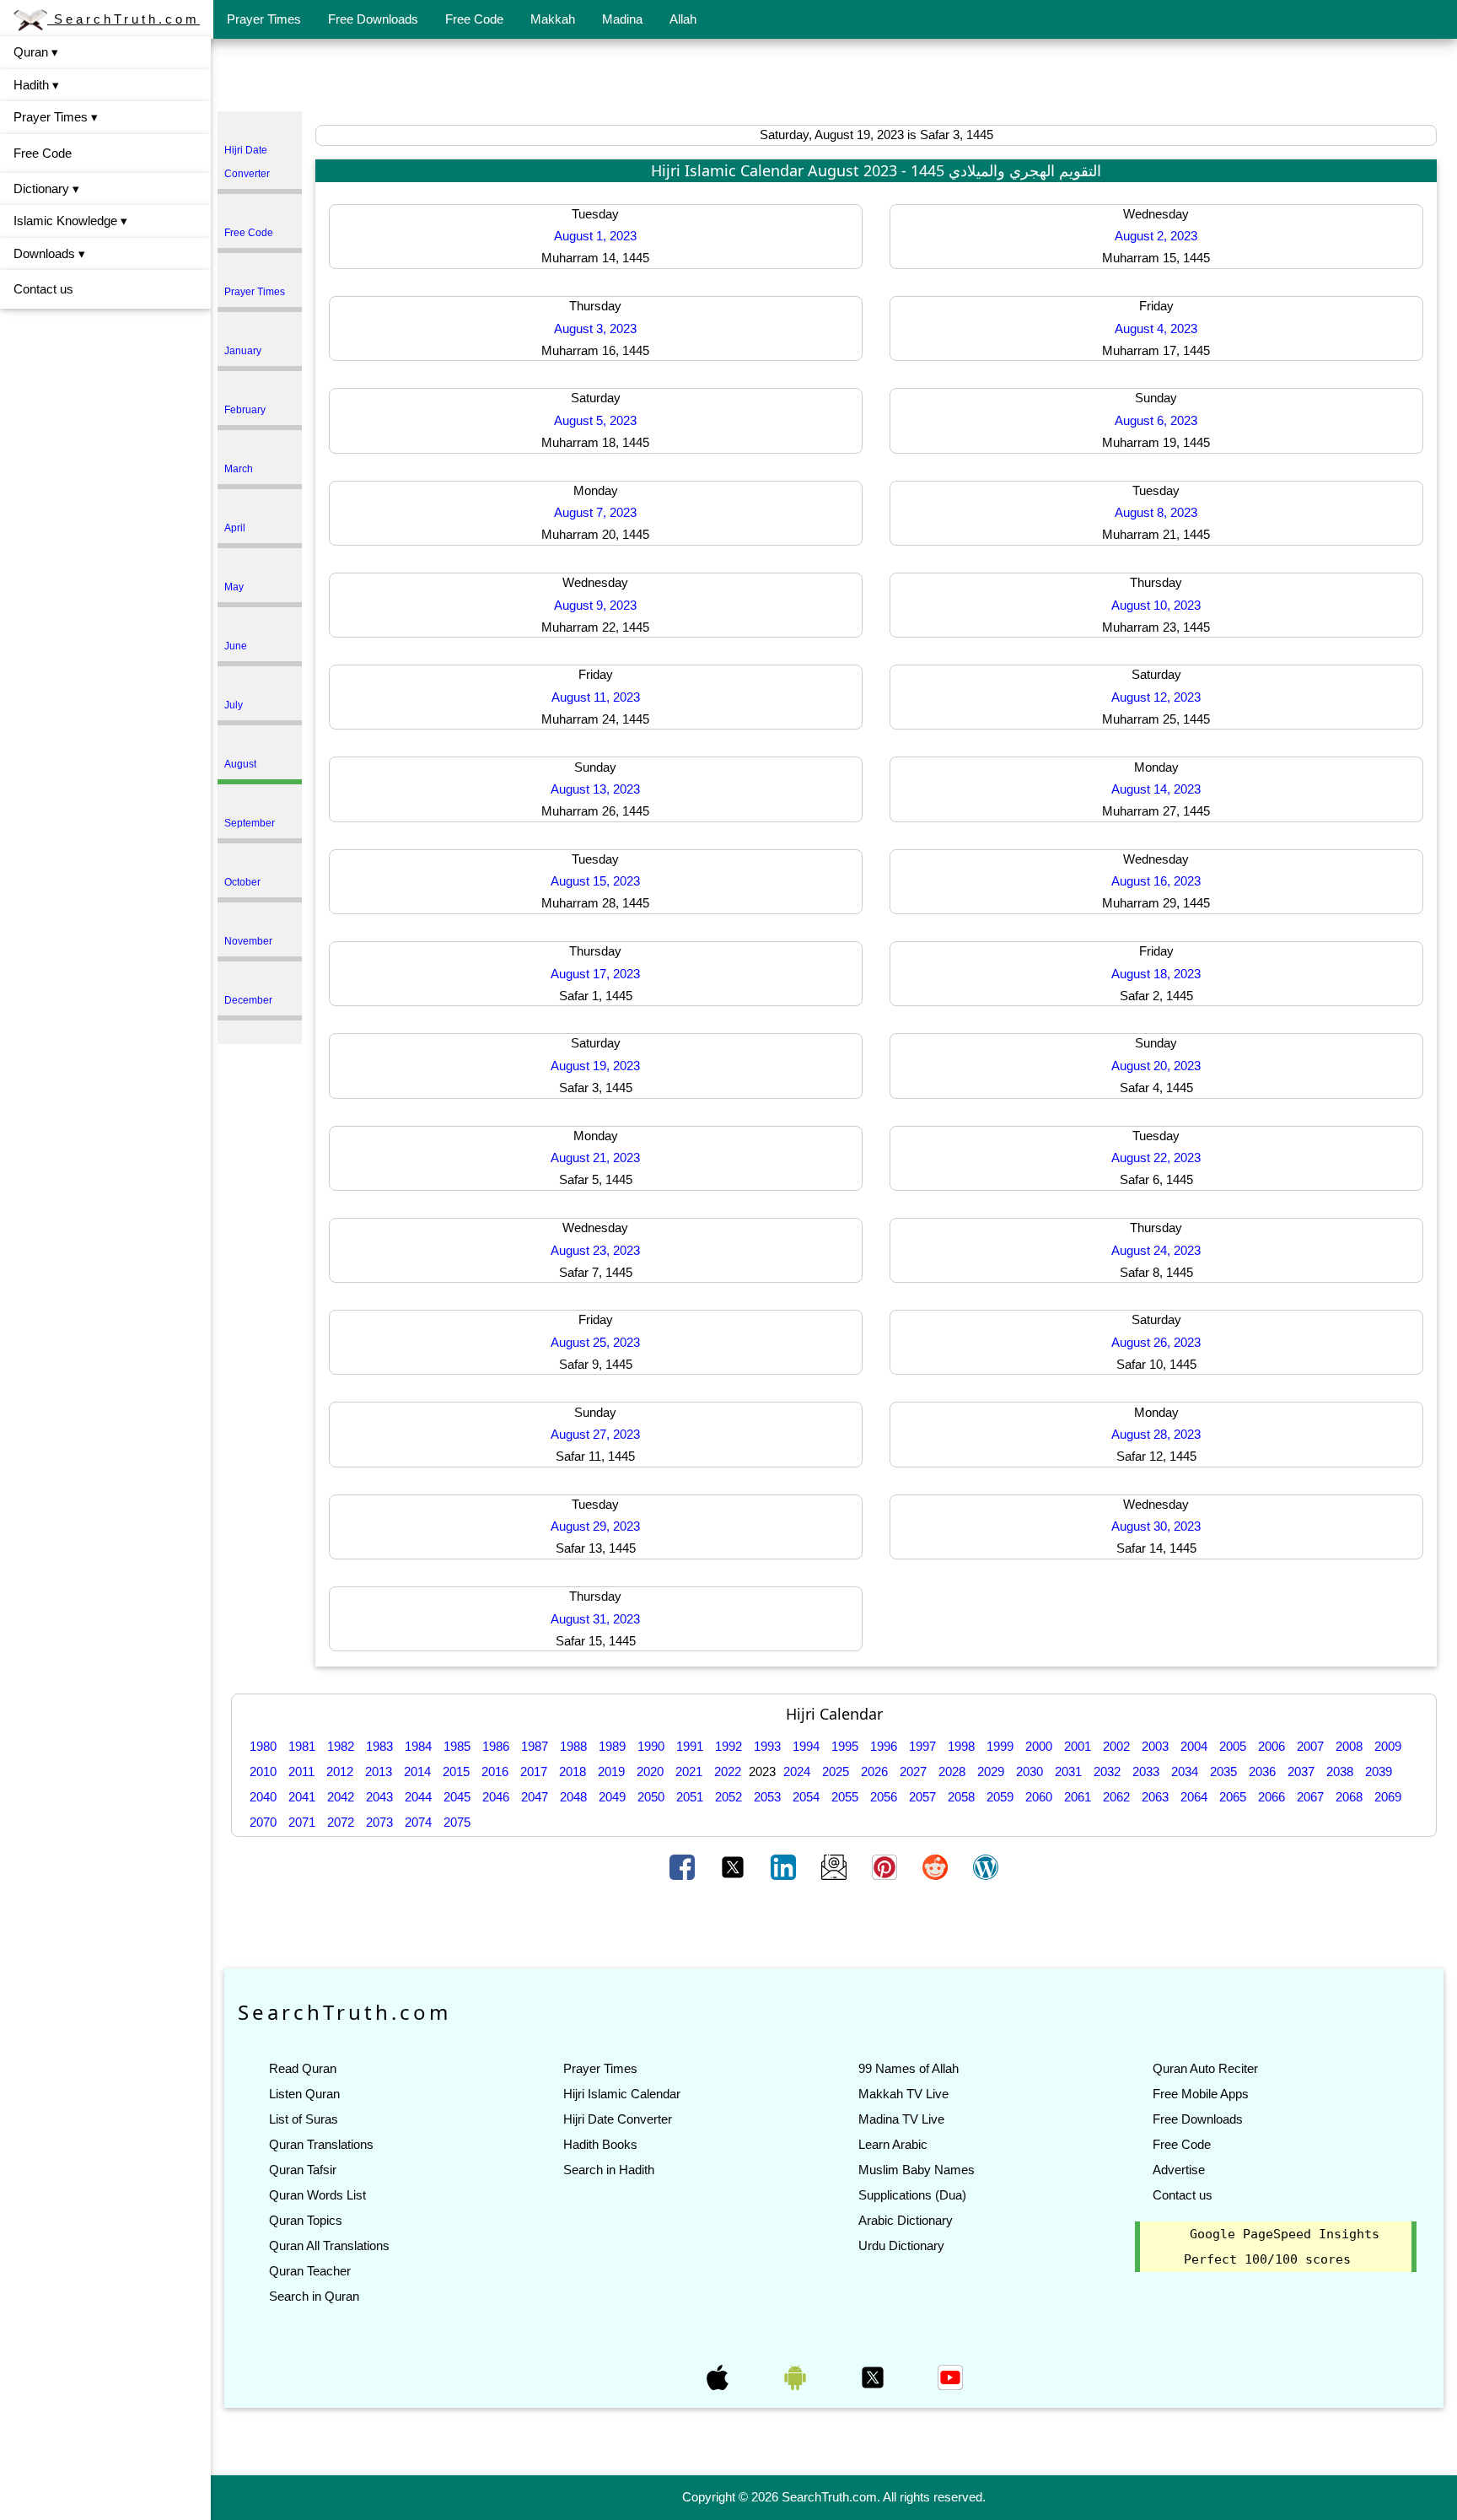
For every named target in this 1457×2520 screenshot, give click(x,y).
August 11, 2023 (596, 697)
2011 (301, 1772)
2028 (952, 1772)
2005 (1233, 1746)
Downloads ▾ (49, 253)
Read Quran (303, 2068)
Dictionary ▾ (46, 188)
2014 (417, 1772)
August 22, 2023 (1156, 1158)
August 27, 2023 (595, 1434)
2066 (1272, 1797)
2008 (1349, 1746)
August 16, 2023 (1156, 881)
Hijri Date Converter (618, 2119)
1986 (496, 1746)
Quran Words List (317, 2195)
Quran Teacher (310, 2271)
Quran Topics (306, 2220)
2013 (379, 1772)
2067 (1310, 1797)
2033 (1146, 1772)
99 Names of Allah (909, 2068)
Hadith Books (600, 2144)
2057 (922, 1797)
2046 (496, 1797)
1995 (845, 1746)
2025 (836, 1772)
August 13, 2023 (595, 789)
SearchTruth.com (124, 19)
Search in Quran (314, 2296)
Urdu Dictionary (901, 2245)
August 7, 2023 (595, 512)
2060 (1039, 1797)
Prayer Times (264, 19)
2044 (418, 1797)
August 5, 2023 (595, 420)
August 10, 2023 (1156, 605)
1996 (884, 1746)
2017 (534, 1772)
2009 (1388, 1746)
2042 (341, 1797)
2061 (1078, 1797)
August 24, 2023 (1156, 1250)
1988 (573, 1746)
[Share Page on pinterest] (886, 1866)
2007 (1310, 1746)
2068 (1349, 1797)
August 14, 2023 (1156, 789)
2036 (1262, 1772)
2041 (302, 1797)
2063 (1155, 1797)
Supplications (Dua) (912, 2195)
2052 (728, 1797)
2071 (302, 1822)
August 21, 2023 (595, 1158)
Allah (683, 19)
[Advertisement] (834, 78)
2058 (961, 1797)
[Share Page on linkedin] (785, 1866)
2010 (263, 1772)
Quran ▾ (36, 52)
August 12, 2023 (1156, 697)
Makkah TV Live (903, 2094)
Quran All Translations (329, 2245)
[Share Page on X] (734, 1866)
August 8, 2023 (1156, 512)
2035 (1223, 1772)
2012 (340, 1772)
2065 (1233, 1797)
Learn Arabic (893, 2144)
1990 (651, 1746)
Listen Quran (304, 2094)
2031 (1068, 1772)
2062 (1116, 1797)
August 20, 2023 (1156, 1066)
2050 (651, 1797)
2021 (689, 1772)
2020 (650, 1772)
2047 (535, 1797)
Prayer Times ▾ (56, 117)
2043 (379, 1797)
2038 (1340, 1772)
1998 (961, 1746)
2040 (263, 1797)
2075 (457, 1822)
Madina (622, 19)
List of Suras (304, 2119)
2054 (806, 1797)
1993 (767, 1746)
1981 (302, 1746)
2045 (457, 1797)
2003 (1155, 1746)
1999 (1000, 1746)
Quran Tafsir (303, 2170)
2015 (456, 1772)
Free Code (474, 19)
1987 (535, 1746)
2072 (341, 1822)
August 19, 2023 (595, 1066)
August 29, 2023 (595, 1526)
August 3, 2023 (595, 328)
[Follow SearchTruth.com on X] (874, 2376)
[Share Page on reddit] (937, 1866)
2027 (913, 1772)
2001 (1078, 1746)
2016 (495, 1772)
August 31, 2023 (595, 1619)
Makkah (553, 19)
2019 (611, 1772)
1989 (612, 1746)
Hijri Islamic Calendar (622, 2094)
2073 (379, 1822)
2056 (884, 1797)
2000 (1039, 1746)
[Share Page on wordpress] (986, 1866)
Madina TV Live (901, 2119)
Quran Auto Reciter (1205, 2068)
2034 (1185, 1772)
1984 (418, 1746)
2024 (797, 1772)
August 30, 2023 (1156, 1526)
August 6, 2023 (1156, 420)
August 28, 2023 (1156, 1434)
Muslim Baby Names (917, 2170)
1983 (379, 1746)
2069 (1388, 1797)
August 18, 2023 (1156, 974)
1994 (806, 1746)
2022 (728, 1772)
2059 (1000, 1797)
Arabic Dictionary (906, 2220)
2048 (573, 1797)
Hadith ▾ (36, 85)
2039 (1379, 1772)
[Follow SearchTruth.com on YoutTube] (950, 2376)
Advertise (1179, 2170)
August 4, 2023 (1156, 328)
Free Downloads (373, 19)
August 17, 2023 (595, 974)
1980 (263, 1746)
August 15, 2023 (595, 881)
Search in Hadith (609, 2170)
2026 (874, 1772)
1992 (728, 1746)
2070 (263, 1822)
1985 (457, 1746)
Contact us (43, 289)
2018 (573, 1772)
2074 (418, 1822)
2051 (690, 1797)
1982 (341, 1746)
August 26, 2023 (1156, 1342)
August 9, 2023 (595, 605)
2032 (1107, 1772)
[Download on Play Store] (797, 2376)
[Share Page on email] (836, 1866)
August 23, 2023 (595, 1250)
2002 (1116, 1746)
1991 (690, 1746)
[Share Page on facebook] (684, 1866)
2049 (612, 1797)
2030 (1030, 1772)
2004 (1194, 1746)
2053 (767, 1797)
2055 (845, 1797)
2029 (991, 1772)
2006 (1272, 1746)
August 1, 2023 (595, 236)
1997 (922, 1746)
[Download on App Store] (719, 2376)
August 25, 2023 (595, 1342)
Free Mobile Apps (1201, 2094)
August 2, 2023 (1156, 236)
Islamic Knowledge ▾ (70, 221)
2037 (1301, 1772)
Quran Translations (321, 2144)
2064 (1194, 1797)
